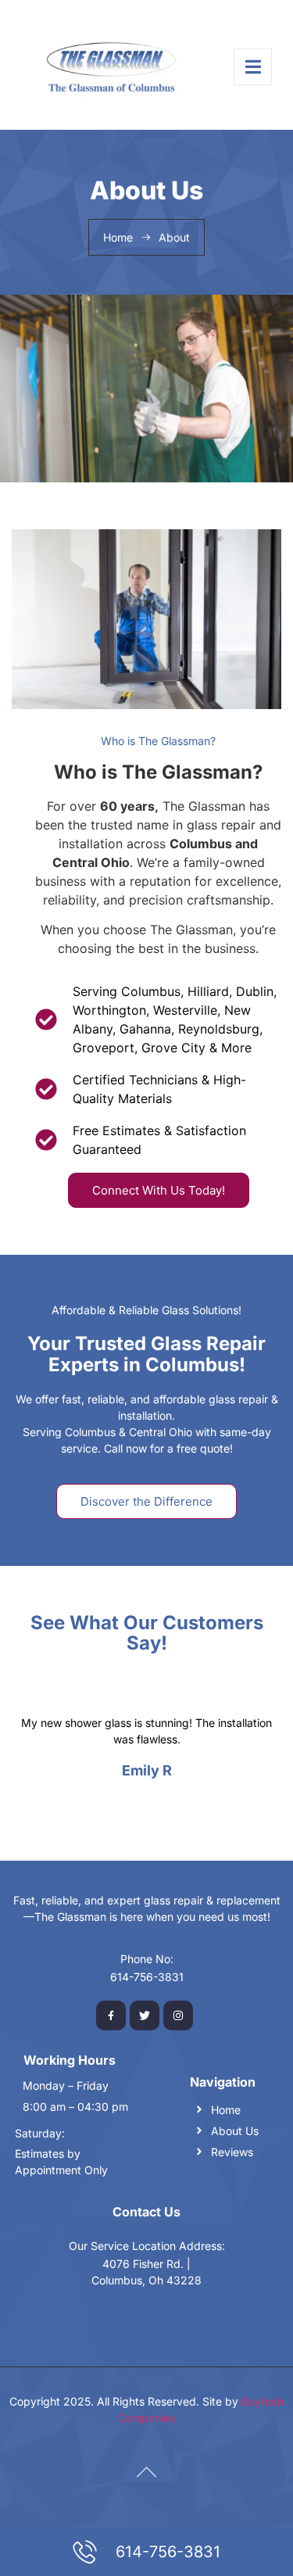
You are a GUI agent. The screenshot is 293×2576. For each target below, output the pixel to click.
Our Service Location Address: (147, 2246)
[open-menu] (253, 67)
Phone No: (147, 1959)
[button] (130, 1807)
